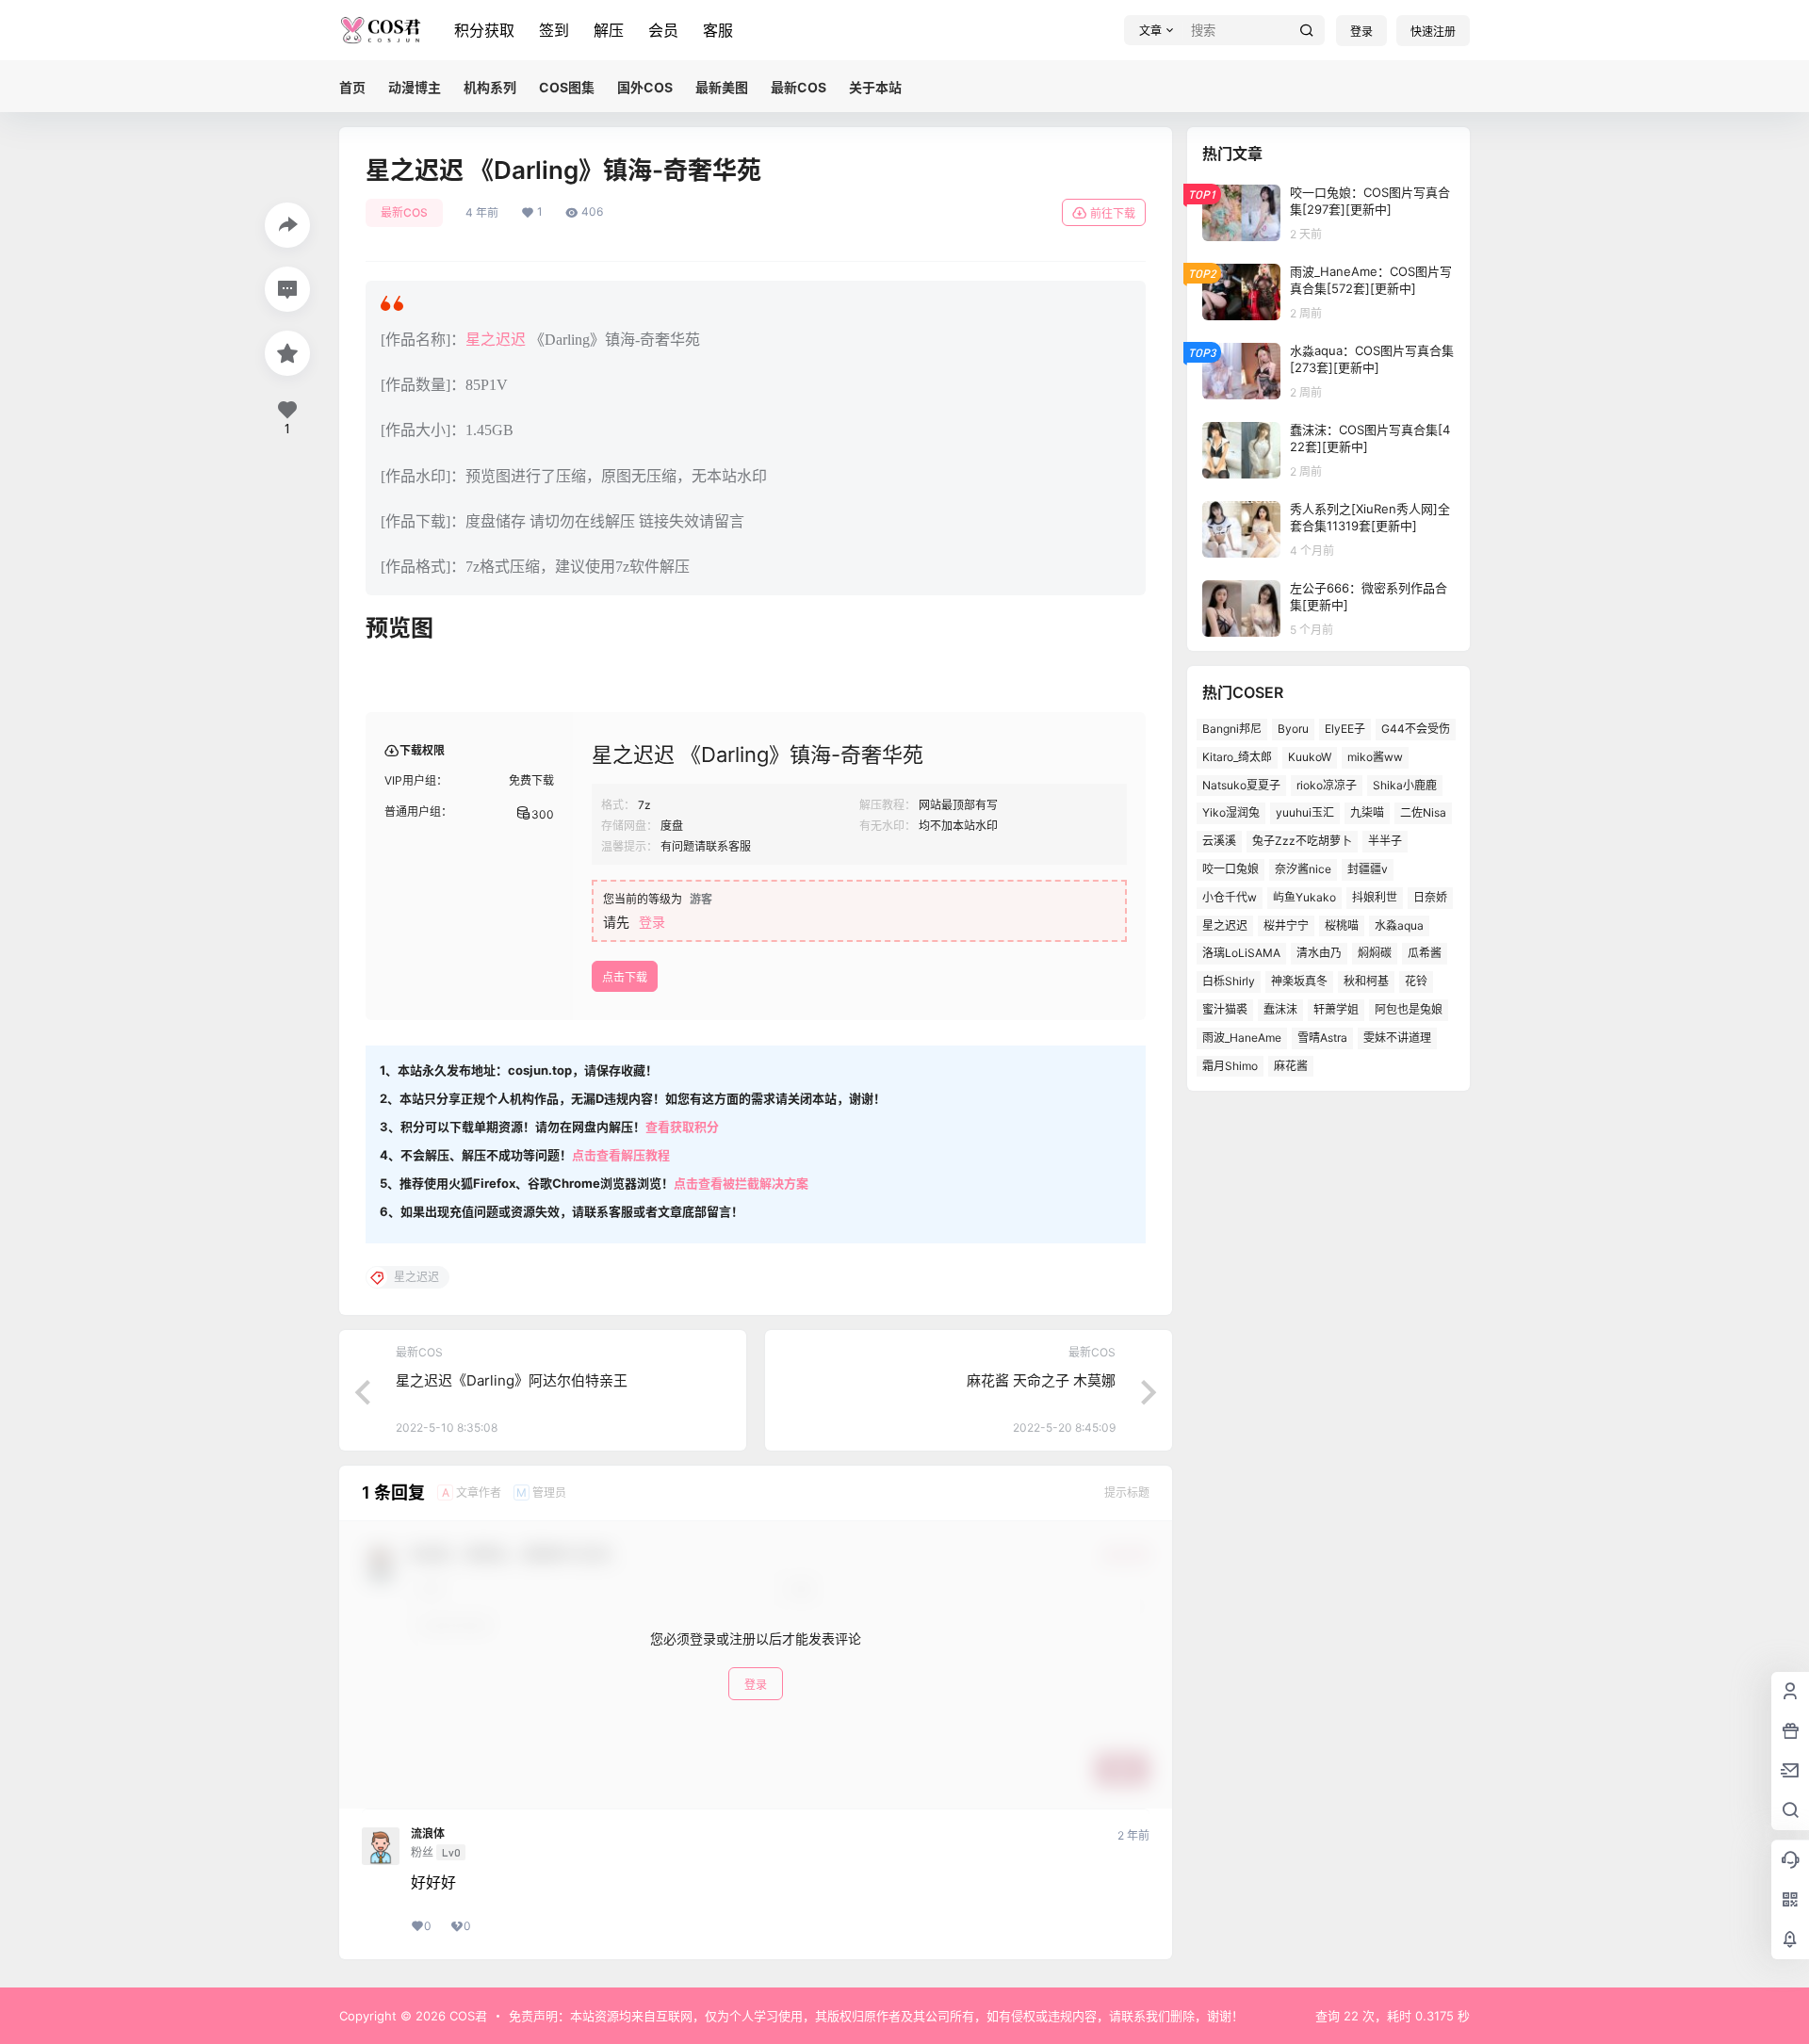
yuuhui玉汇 (1305, 812)
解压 (609, 30)
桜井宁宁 (1286, 925)
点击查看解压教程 (621, 1155)
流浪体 (428, 1834)
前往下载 (1113, 213)
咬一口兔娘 (1230, 869)
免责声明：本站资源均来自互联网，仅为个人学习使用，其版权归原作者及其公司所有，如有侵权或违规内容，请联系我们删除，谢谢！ (876, 2016)
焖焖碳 (1375, 953)
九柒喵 (1367, 812)
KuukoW (1310, 757)
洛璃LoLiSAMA (1241, 953)
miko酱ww (1375, 757)
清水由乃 (1319, 953)
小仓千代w (1230, 897)
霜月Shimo (1230, 1066)
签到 (554, 30)
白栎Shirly (1229, 981)
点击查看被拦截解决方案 (741, 1183)
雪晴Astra (1322, 1038)
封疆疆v (1368, 869)
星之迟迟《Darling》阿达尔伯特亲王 (512, 1380)
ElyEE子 (1345, 729)
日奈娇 (1430, 897)
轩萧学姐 (1336, 1009)
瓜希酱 (1425, 953)
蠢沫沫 (1280, 1009)
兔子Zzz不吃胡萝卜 (1302, 841)
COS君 (466, 2016)
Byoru (1293, 729)
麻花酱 (1291, 1066)
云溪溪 (1219, 841)
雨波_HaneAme (1242, 1038)
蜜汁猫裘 (1225, 1009)
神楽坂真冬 (1299, 981)
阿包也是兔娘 (1409, 1009)
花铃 (1416, 981)
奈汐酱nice (1303, 869)
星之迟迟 (496, 340)
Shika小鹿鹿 (1405, 785)
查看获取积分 (682, 1127)
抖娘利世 (1375, 897)
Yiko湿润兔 (1231, 812)
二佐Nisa (1423, 812)
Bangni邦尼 (1232, 729)
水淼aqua (1399, 925)
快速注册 (1433, 32)
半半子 (1385, 841)
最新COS (404, 212)
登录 (1361, 32)
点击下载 (625, 977)
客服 (718, 30)
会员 (663, 30)
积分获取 (484, 30)
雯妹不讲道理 (1397, 1038)
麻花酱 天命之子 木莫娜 (1041, 1380)
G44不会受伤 (1416, 729)
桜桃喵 (1342, 925)
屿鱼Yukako (1304, 897)
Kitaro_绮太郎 (1237, 757)
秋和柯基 (1366, 981)
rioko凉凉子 (1327, 785)
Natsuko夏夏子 (1241, 785)
